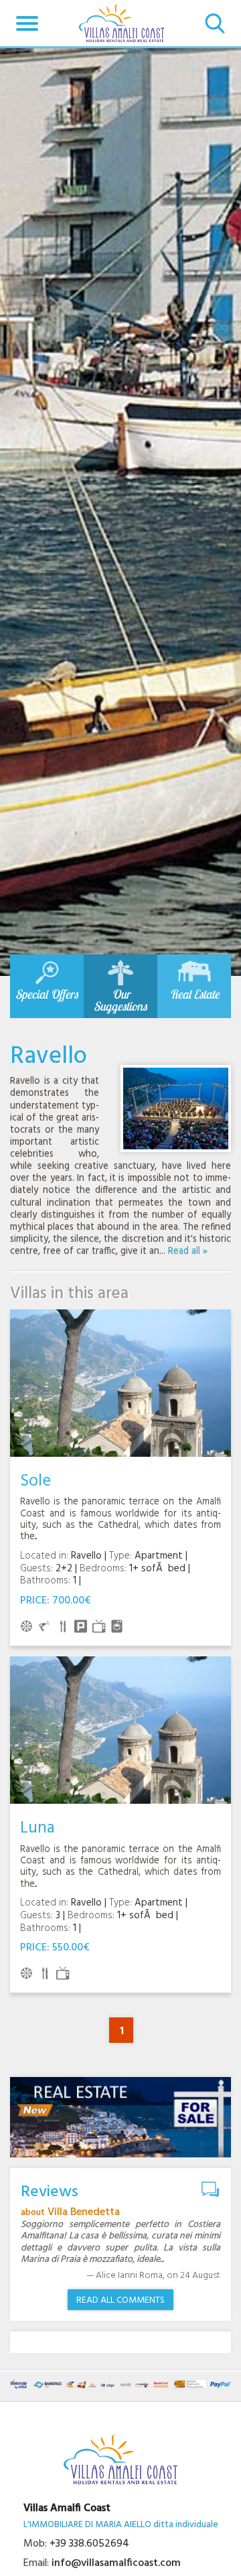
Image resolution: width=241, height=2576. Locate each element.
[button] (27, 23)
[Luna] (120, 1730)
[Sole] (120, 1383)
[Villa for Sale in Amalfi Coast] (120, 2117)
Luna (37, 1828)
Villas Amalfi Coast (67, 2508)
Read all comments (120, 2300)
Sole (35, 1481)
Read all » (188, 1251)
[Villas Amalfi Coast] (122, 23)
